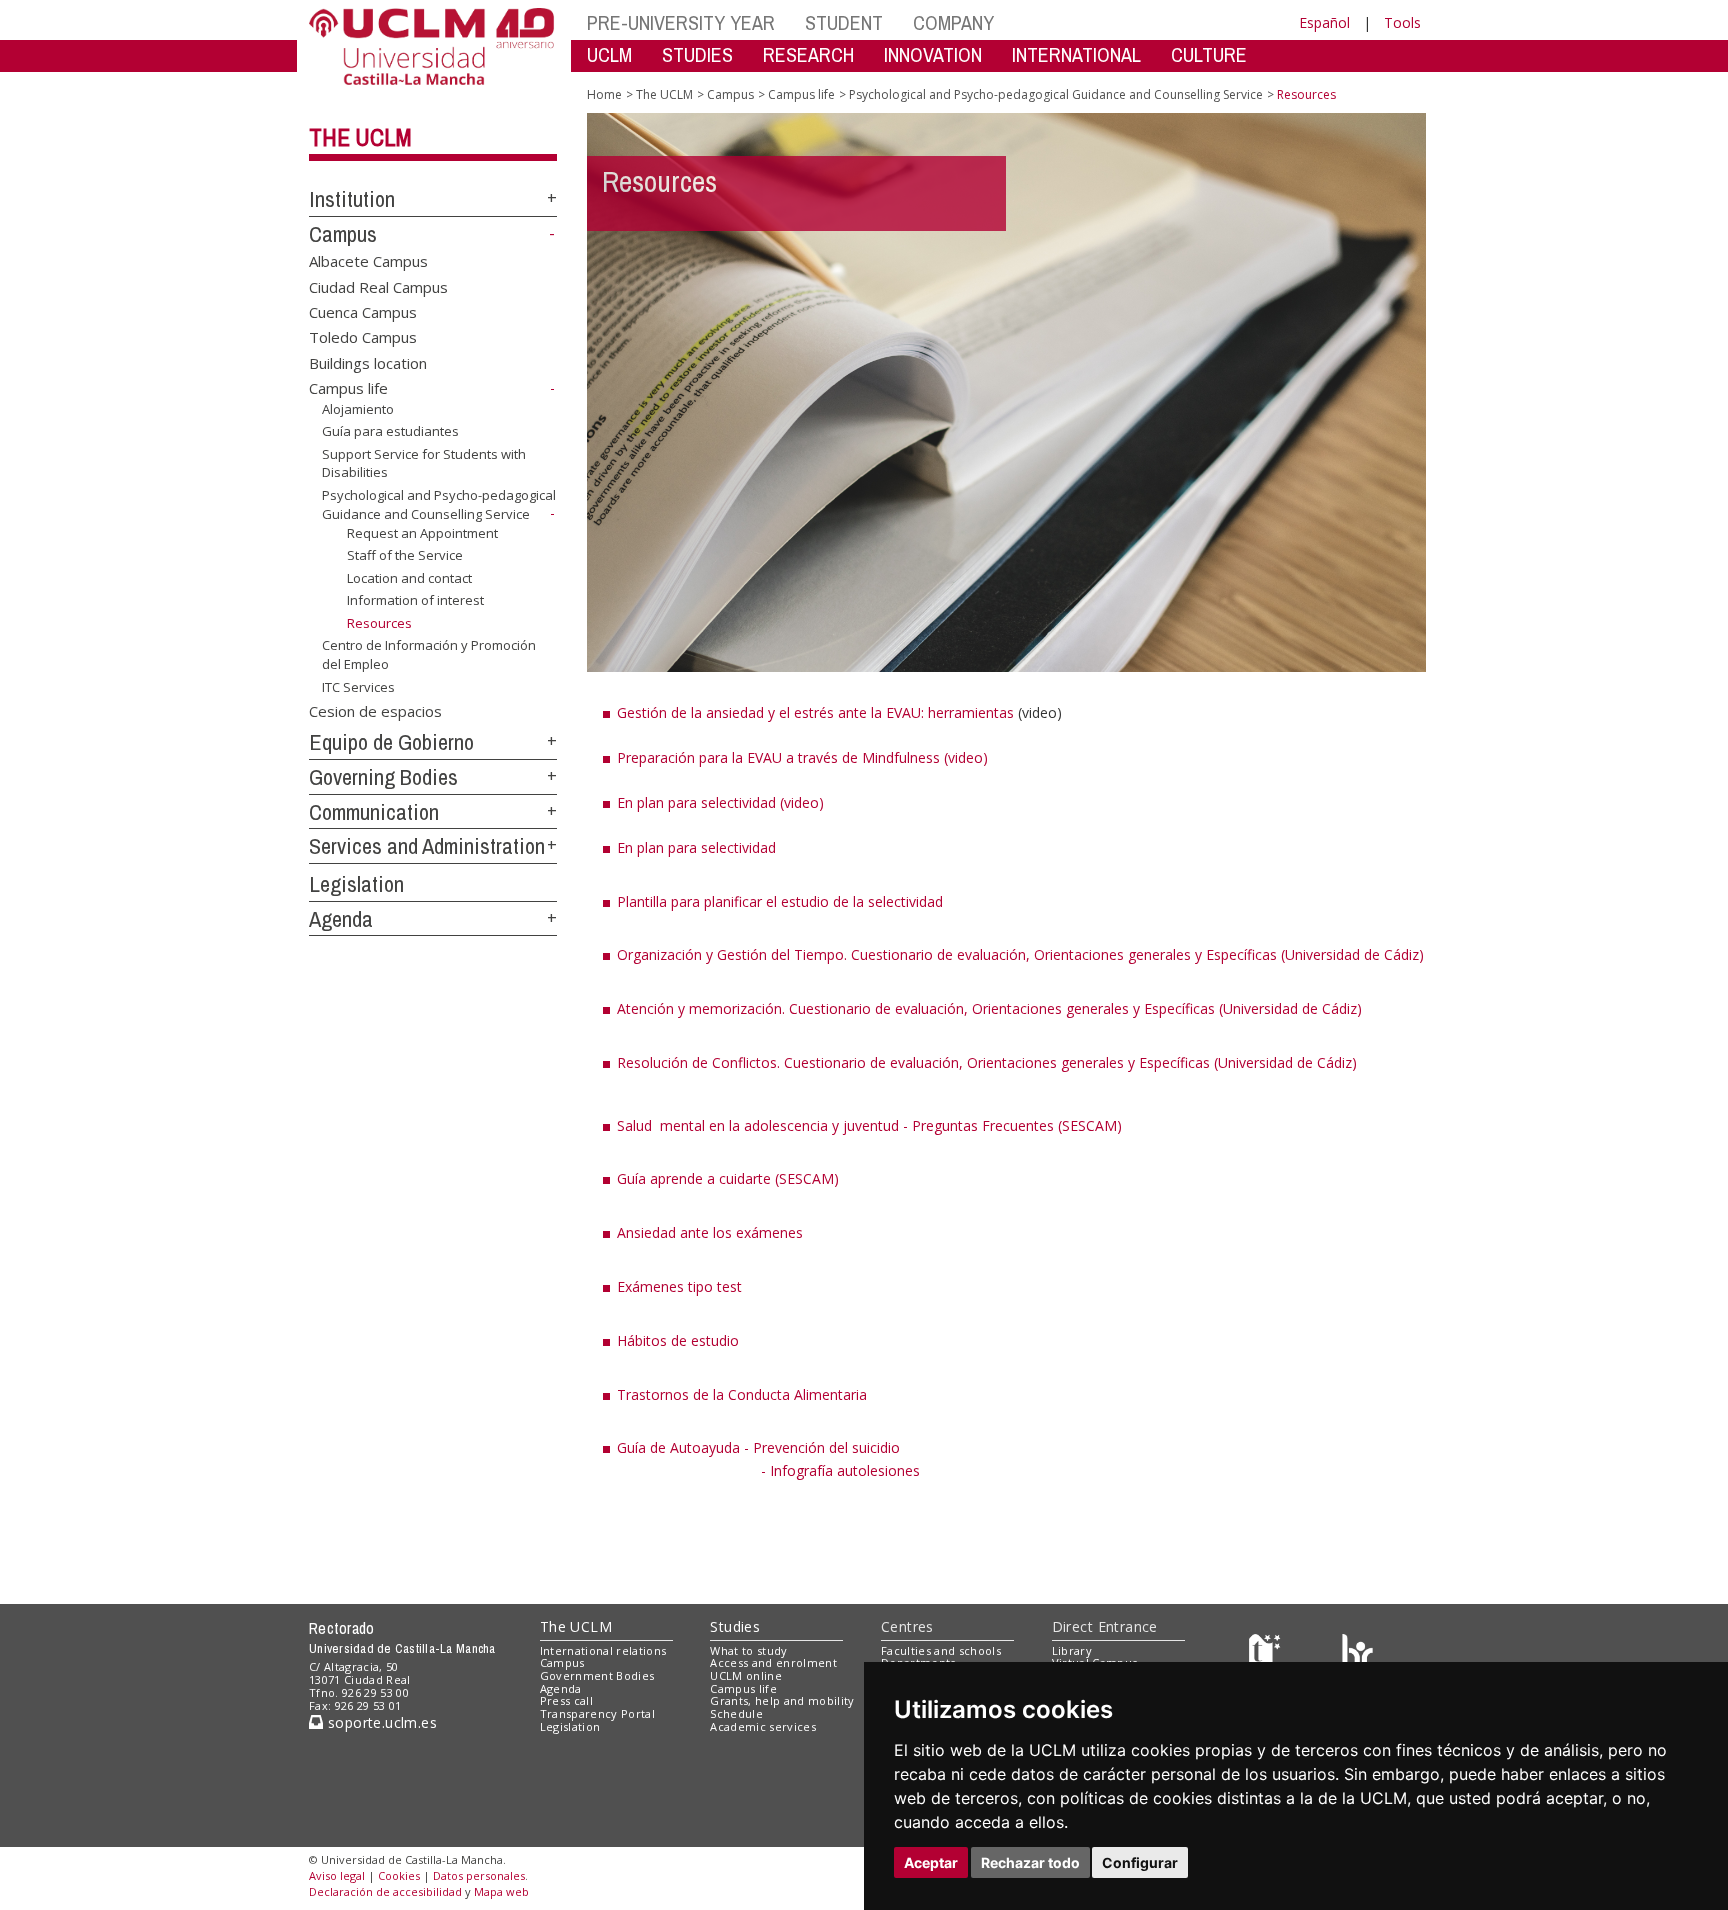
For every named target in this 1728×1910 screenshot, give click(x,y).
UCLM (609, 54)
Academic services (763, 1726)
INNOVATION (933, 54)
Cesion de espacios (375, 710)
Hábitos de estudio (678, 1340)
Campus (343, 234)
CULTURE (1209, 54)
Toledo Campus (363, 337)
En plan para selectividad (696, 847)
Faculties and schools (941, 1650)
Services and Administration (427, 846)
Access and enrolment (773, 1662)
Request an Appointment (422, 533)
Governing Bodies (383, 777)
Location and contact (409, 578)
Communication (374, 812)
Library (1072, 1650)
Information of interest (415, 600)
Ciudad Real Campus (378, 286)
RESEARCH (808, 54)
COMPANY (953, 22)
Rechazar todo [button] (1030, 1862)
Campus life (348, 388)
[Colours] (1357, 1654)
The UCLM (360, 137)
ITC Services (358, 686)
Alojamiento (358, 409)
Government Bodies (597, 1675)
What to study (748, 1650)
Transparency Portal (597, 1713)
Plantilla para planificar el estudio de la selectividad (780, 901)
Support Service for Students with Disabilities (424, 463)
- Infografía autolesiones (840, 1470)
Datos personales (479, 1875)
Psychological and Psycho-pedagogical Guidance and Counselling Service (439, 504)
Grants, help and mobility (782, 1700)
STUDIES (697, 54)
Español (1324, 22)
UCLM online (746, 1675)
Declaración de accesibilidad (385, 1891)
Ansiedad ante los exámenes (710, 1232)
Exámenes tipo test (679, 1286)
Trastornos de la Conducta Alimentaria (742, 1394)
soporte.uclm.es (380, 1722)
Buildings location (368, 362)
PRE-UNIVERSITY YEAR (681, 22)
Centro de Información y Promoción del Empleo (429, 654)
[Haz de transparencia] (1267, 1654)
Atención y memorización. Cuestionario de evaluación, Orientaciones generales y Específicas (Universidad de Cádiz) (989, 1008)
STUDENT (844, 22)
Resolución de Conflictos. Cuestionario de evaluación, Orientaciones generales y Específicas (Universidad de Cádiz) (987, 1062)
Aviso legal (337, 1875)
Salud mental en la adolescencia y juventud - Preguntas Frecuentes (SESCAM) (869, 1125)
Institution (352, 199)
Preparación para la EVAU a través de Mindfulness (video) (802, 757)
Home (604, 94)
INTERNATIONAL (1076, 54)
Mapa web (501, 1891)
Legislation (356, 884)
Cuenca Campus (363, 312)
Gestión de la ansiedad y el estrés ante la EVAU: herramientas (815, 712)
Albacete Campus (368, 261)
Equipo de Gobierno (391, 742)
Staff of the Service (405, 555)
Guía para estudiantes (390, 431)
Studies (735, 1626)
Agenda (341, 919)
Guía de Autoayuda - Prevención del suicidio (758, 1447)
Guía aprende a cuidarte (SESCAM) (728, 1178)
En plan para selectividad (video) (720, 802)
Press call (566, 1700)
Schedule (736, 1713)
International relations (603, 1650)
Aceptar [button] (931, 1862)
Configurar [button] (1140, 1862)
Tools (1402, 22)
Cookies (399, 1875)
